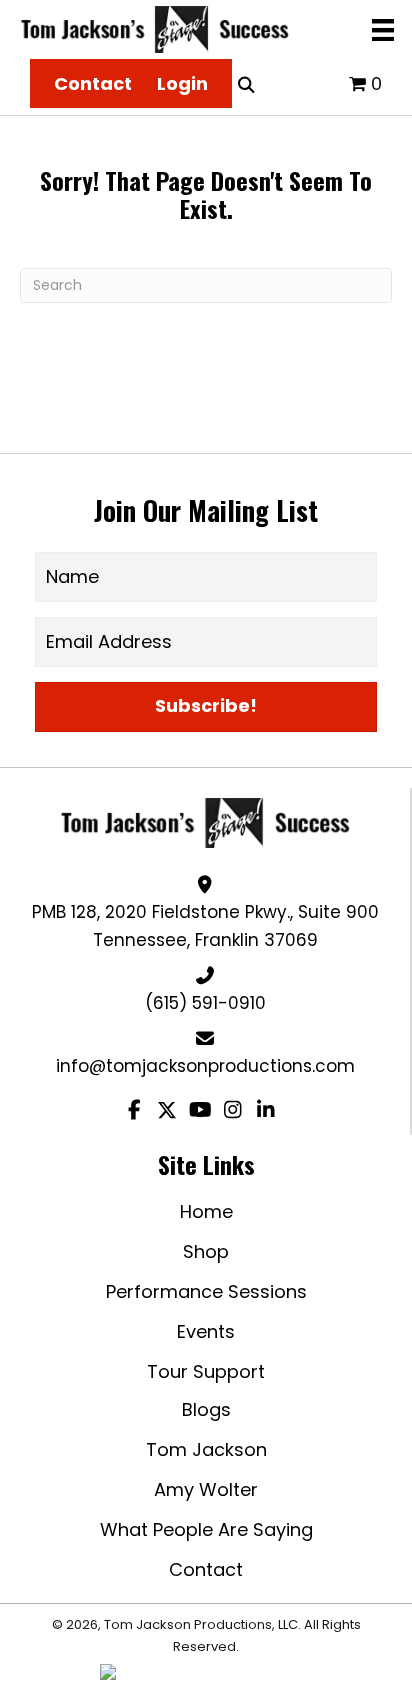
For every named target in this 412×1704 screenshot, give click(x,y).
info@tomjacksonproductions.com (205, 1066)
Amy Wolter (206, 1489)
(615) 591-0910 (205, 1003)
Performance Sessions (206, 1291)
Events (206, 1331)
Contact (206, 1569)
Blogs (206, 1409)
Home (206, 1211)
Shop (206, 1251)
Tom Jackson (206, 1449)
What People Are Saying (206, 1529)
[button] (206, 707)
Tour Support (206, 1371)
